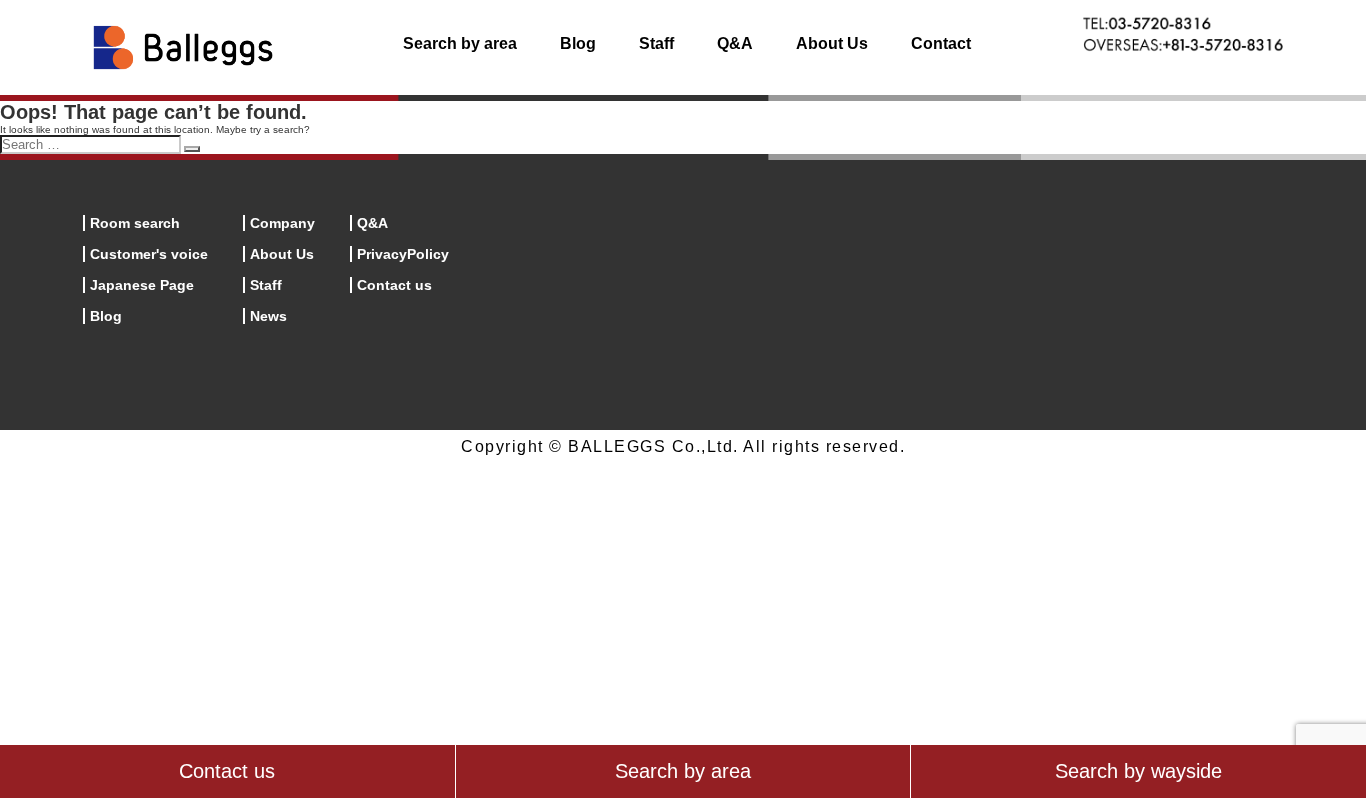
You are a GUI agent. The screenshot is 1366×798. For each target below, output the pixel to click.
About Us (832, 43)
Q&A (735, 43)
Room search (135, 223)
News (268, 316)
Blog (578, 43)
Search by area (460, 43)
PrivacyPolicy (403, 254)
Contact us (394, 285)
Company (282, 223)
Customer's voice (149, 254)
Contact (941, 43)
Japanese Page (142, 285)
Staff (656, 43)
